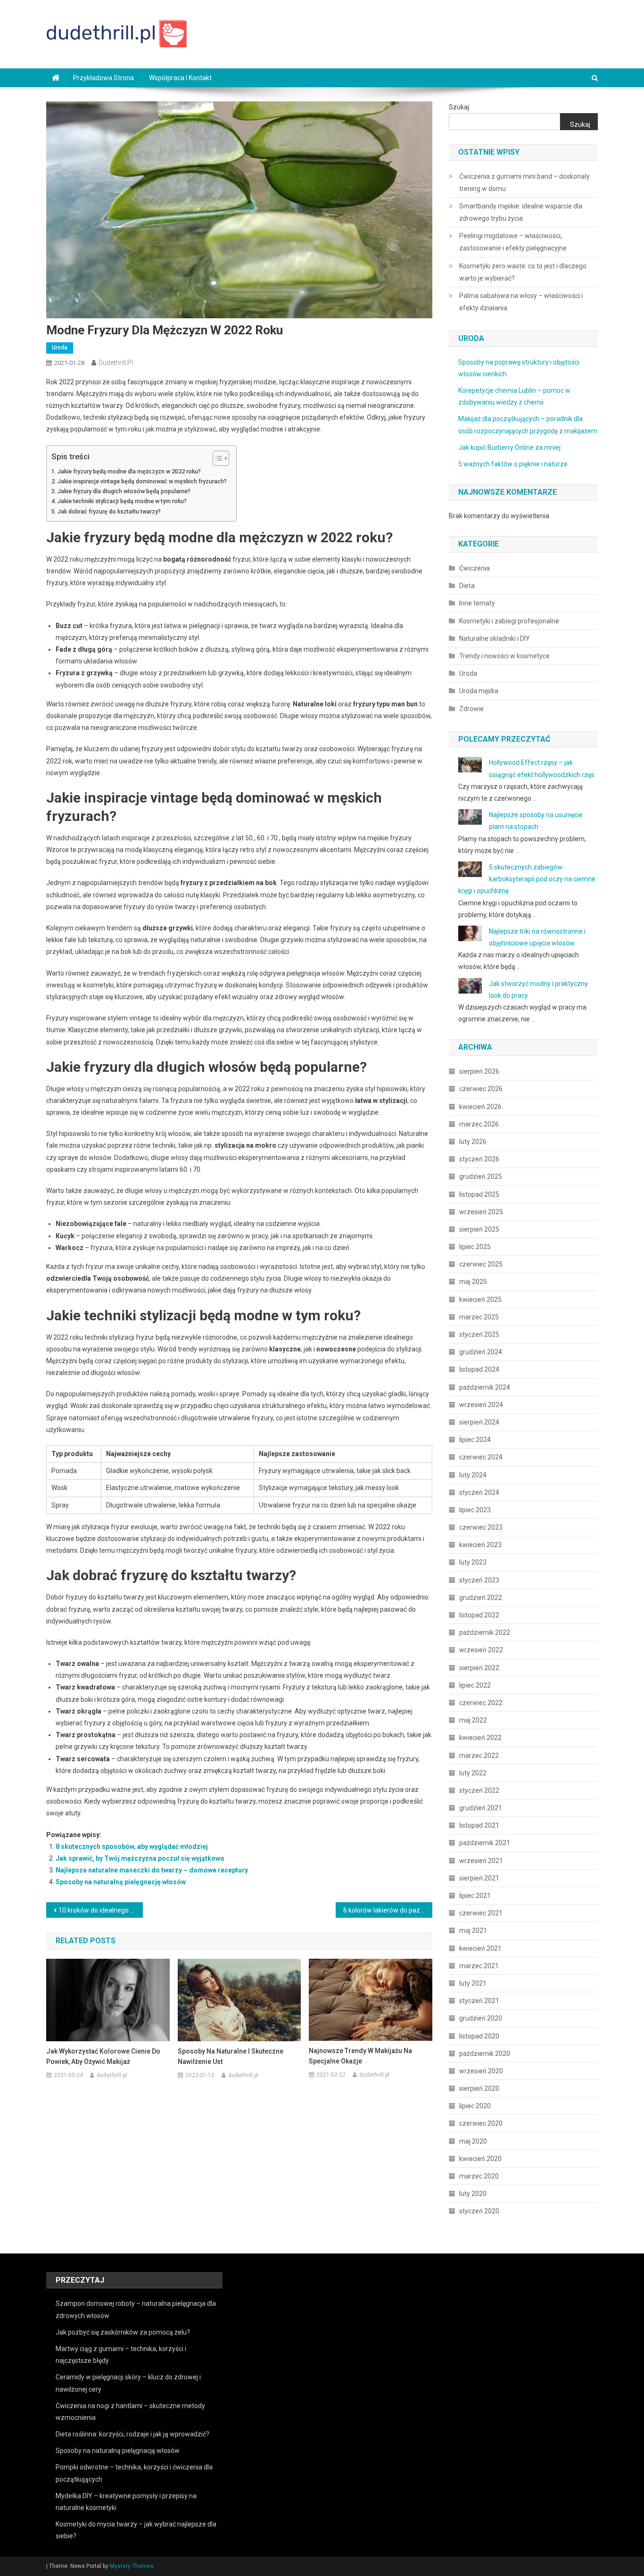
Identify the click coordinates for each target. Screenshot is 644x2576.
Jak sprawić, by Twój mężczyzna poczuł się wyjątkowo (140, 1858)
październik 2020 (485, 2054)
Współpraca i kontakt (180, 78)
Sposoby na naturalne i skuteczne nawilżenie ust (231, 2056)
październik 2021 (485, 1843)
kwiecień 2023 (480, 1545)
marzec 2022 (479, 1756)
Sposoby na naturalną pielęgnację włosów (121, 1882)
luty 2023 (473, 1562)
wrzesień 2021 (481, 1861)
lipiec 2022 (475, 1685)
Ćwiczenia (475, 568)
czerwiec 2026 (481, 1089)
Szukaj (459, 107)
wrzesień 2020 (481, 2071)
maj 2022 (473, 1720)
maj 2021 (473, 1930)
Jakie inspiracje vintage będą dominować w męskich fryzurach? (142, 481)
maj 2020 (473, 2141)
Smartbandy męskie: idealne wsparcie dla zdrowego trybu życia (521, 212)
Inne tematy (477, 603)
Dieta (467, 586)
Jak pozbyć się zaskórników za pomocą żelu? (123, 2332)
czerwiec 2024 (481, 1457)
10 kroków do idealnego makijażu (101, 1910)
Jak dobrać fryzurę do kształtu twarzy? (109, 511)
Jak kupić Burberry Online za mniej (509, 447)
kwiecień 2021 (480, 1948)
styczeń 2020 (479, 2211)
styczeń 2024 (479, 1492)
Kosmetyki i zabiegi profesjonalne (509, 621)
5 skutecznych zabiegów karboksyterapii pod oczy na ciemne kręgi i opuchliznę (527, 879)
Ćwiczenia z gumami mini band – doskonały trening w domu (524, 182)
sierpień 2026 (479, 1071)
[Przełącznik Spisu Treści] (216, 458)
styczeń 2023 (479, 1580)
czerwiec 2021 (481, 1913)
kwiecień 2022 (480, 1738)
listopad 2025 (479, 1194)
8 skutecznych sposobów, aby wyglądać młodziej (132, 1847)
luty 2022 (473, 1773)
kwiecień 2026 (480, 1107)
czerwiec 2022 (481, 1703)
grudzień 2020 (481, 2018)
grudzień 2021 (481, 1808)
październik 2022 (485, 1632)
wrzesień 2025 (481, 1212)
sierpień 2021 (479, 1878)
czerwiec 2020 (481, 2123)
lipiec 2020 (475, 2106)
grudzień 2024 (481, 1352)
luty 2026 (473, 1142)
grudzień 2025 (481, 1176)
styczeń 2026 (479, 1159)
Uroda (60, 348)
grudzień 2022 (481, 1598)
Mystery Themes (132, 2566)
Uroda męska (479, 691)
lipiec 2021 (475, 1896)
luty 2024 (473, 1475)
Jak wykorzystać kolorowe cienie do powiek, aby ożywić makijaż (103, 2056)
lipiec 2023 (475, 1510)
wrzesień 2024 (481, 1405)
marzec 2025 (479, 1317)
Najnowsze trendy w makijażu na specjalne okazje (360, 2056)
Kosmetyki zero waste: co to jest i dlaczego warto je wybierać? (523, 272)
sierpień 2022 (479, 1668)
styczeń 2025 (479, 1334)
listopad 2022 (479, 1615)
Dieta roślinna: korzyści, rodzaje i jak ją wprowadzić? (132, 2434)
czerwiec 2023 (481, 1527)
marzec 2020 (479, 2176)
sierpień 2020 (479, 2088)
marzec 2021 (479, 1966)
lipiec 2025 (475, 1247)
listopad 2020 (479, 2036)
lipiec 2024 (475, 1440)
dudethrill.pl (116, 363)
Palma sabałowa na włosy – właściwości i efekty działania (521, 302)
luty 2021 (473, 1983)
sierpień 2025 (479, 1229)
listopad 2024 (479, 1369)
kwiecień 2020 (480, 2159)
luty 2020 (473, 2194)
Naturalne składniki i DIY (495, 638)
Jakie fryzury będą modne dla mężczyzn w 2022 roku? (129, 471)
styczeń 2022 (479, 1790)
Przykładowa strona (103, 78)
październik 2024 (485, 1387)
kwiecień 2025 (480, 1300)
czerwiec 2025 (481, 1264)
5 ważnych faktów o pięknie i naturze (513, 464)
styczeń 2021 (479, 2001)
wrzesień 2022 (481, 1650)
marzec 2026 (479, 1124)
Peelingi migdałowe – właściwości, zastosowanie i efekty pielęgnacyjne (513, 242)
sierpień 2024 (479, 1422)
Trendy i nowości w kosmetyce (504, 656)
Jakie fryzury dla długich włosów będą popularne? (124, 491)
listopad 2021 (479, 1825)
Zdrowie (471, 709)
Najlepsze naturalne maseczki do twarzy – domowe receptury (152, 1870)
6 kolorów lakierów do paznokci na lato (388, 1910)
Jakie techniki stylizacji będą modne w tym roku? (122, 501)
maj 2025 (473, 1282)
